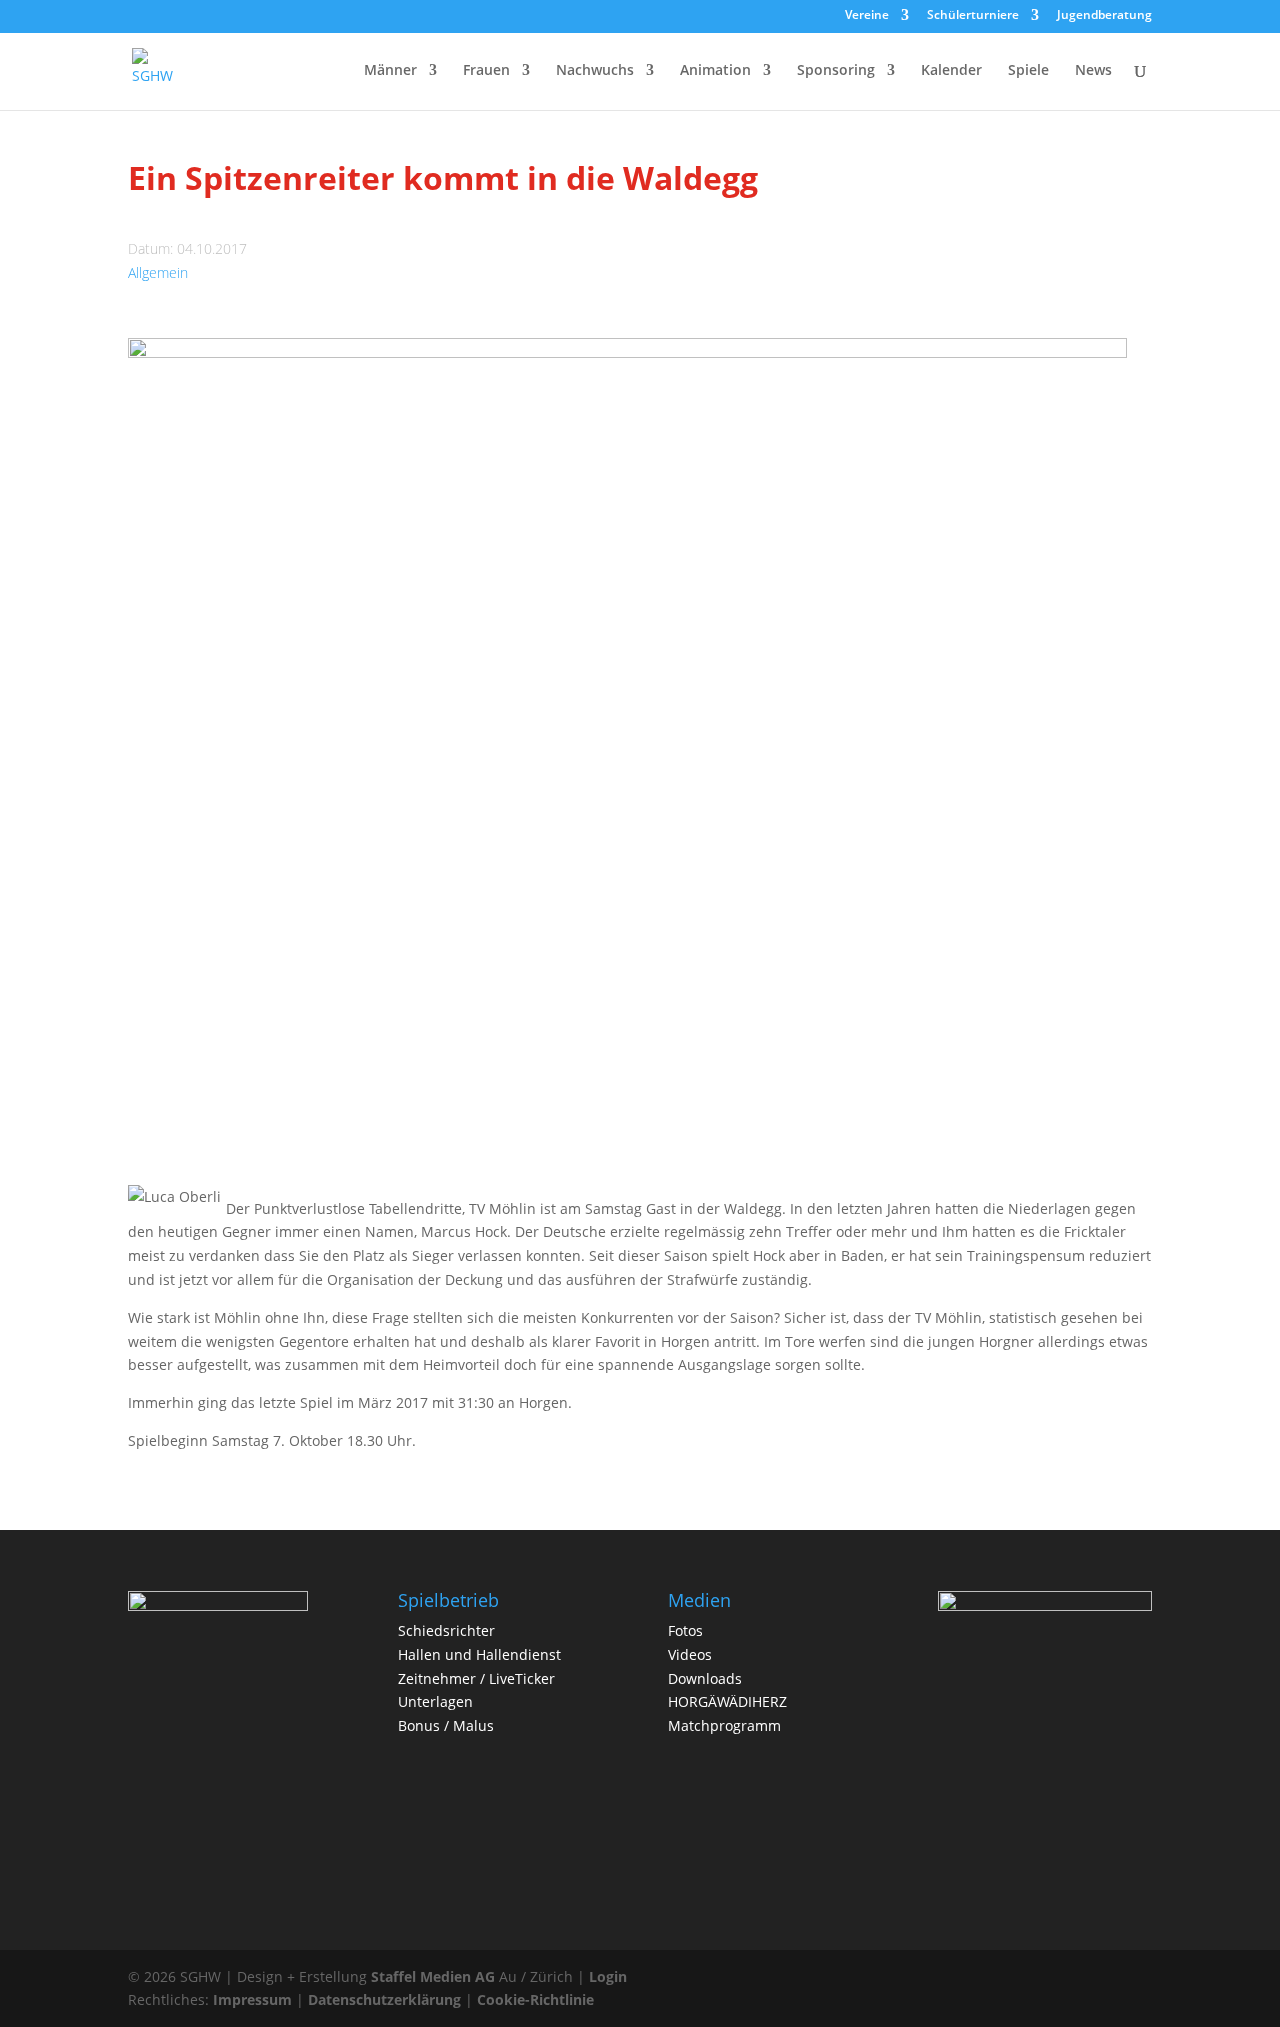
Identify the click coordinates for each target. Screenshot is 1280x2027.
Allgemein (158, 272)
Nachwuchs (595, 71)
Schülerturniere (973, 16)
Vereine (867, 16)
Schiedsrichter (446, 1630)
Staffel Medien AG (433, 1976)
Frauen (486, 71)
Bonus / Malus (446, 1725)
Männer (390, 71)
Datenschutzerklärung (384, 1999)
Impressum (252, 1999)
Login (608, 1976)
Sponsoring (836, 71)
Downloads (705, 1678)
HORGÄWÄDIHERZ (727, 1701)
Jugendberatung (1104, 16)
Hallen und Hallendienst (479, 1654)
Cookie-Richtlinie (535, 1999)
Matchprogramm (724, 1725)
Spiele (1028, 71)
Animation (715, 71)
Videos (690, 1654)
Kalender (951, 71)
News (1093, 71)
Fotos (685, 1630)
